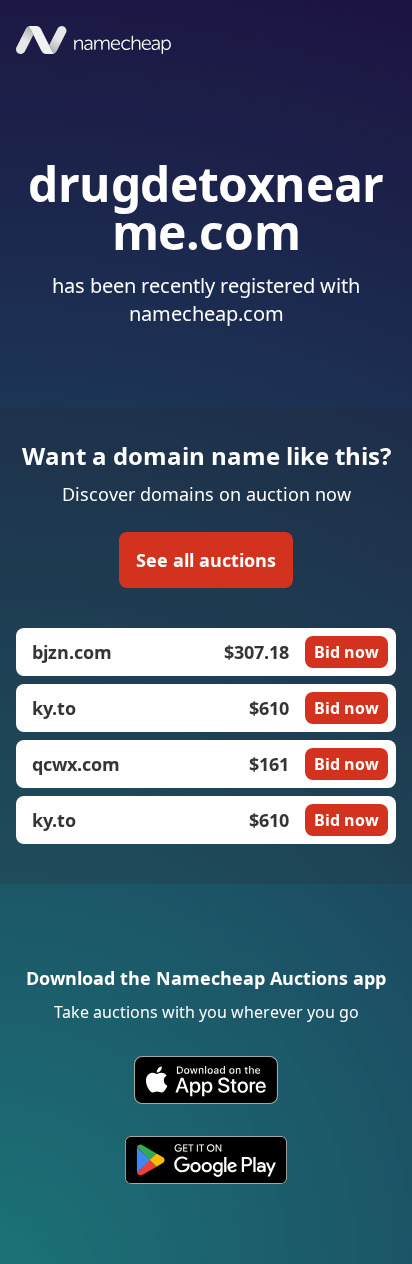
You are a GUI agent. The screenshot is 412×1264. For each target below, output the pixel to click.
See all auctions (206, 560)
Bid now (346, 652)
